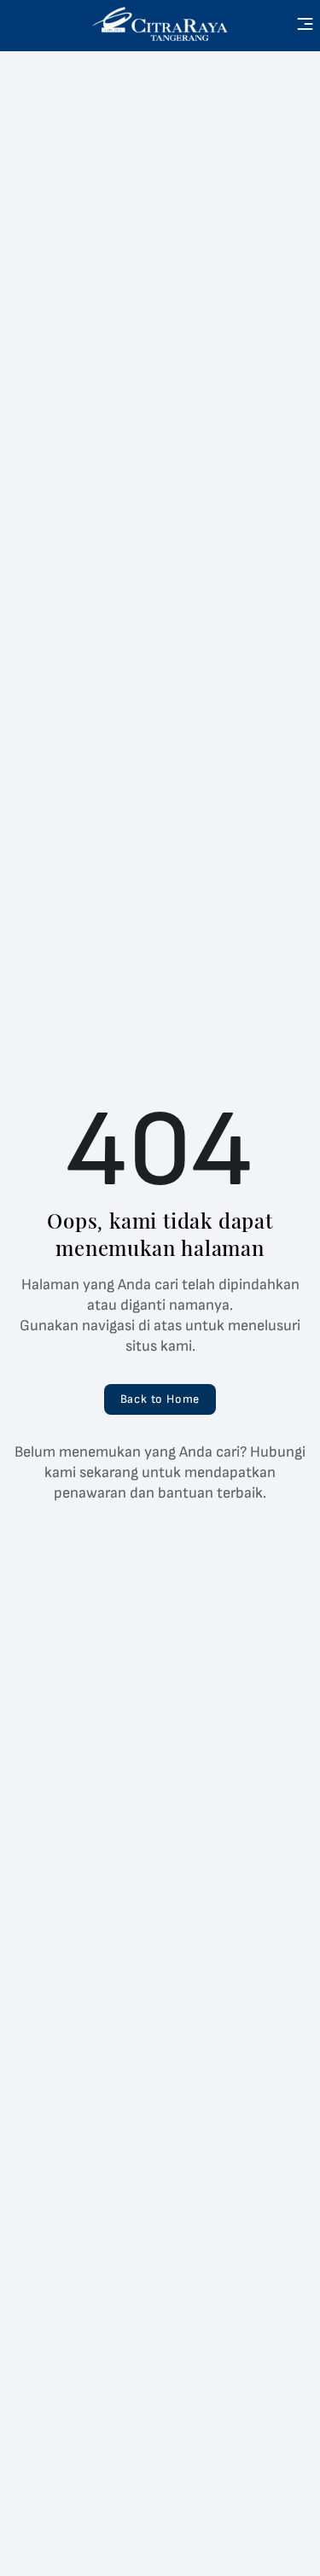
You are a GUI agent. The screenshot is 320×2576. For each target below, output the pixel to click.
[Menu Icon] (305, 24)
